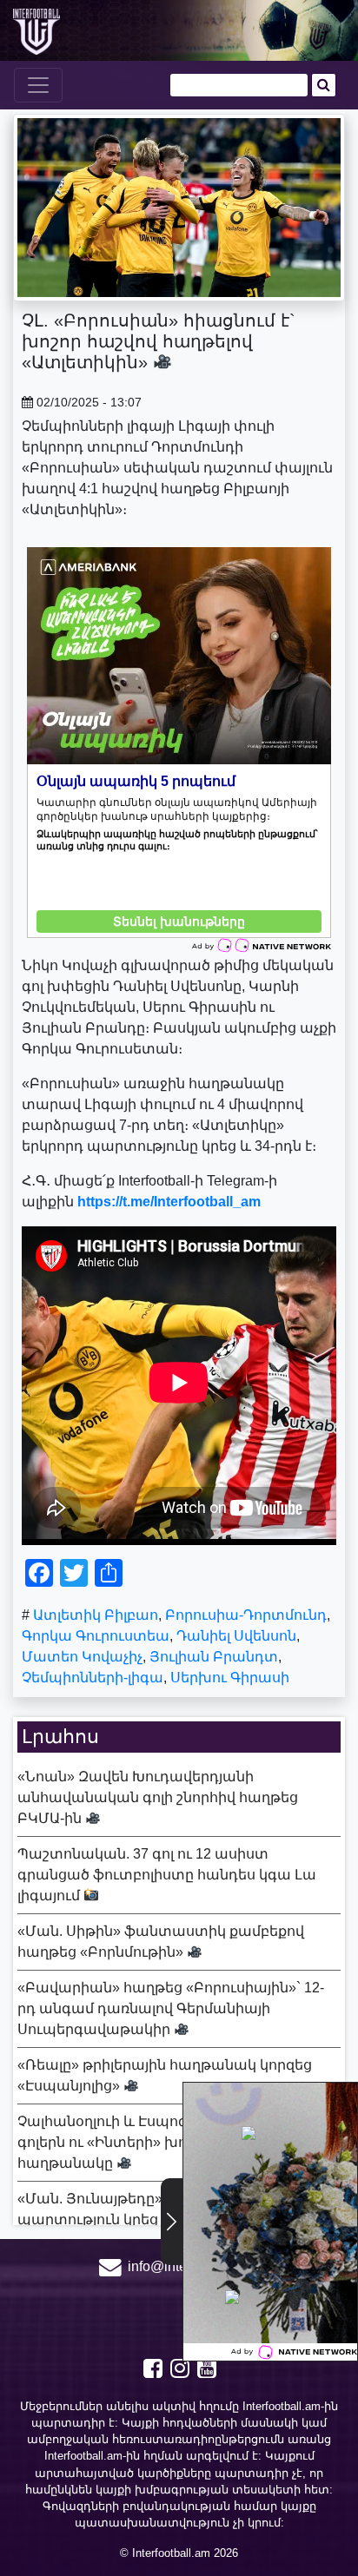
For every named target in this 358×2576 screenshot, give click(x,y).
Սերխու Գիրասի (230, 1678)
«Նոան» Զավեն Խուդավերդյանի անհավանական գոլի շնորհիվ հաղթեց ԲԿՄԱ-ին (158, 1797)
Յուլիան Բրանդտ (214, 1657)
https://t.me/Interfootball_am (169, 1202)
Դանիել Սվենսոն (236, 1636)
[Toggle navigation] (38, 85)
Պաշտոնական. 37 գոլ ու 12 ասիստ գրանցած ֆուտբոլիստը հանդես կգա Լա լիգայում (167, 1875)
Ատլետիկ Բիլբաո (96, 1615)
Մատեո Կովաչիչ (82, 1657)
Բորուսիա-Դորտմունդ (246, 1615)
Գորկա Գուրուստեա (96, 1636)
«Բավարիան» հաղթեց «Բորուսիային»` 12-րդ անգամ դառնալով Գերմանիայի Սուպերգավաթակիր (171, 2008)
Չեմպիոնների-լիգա (93, 1678)
